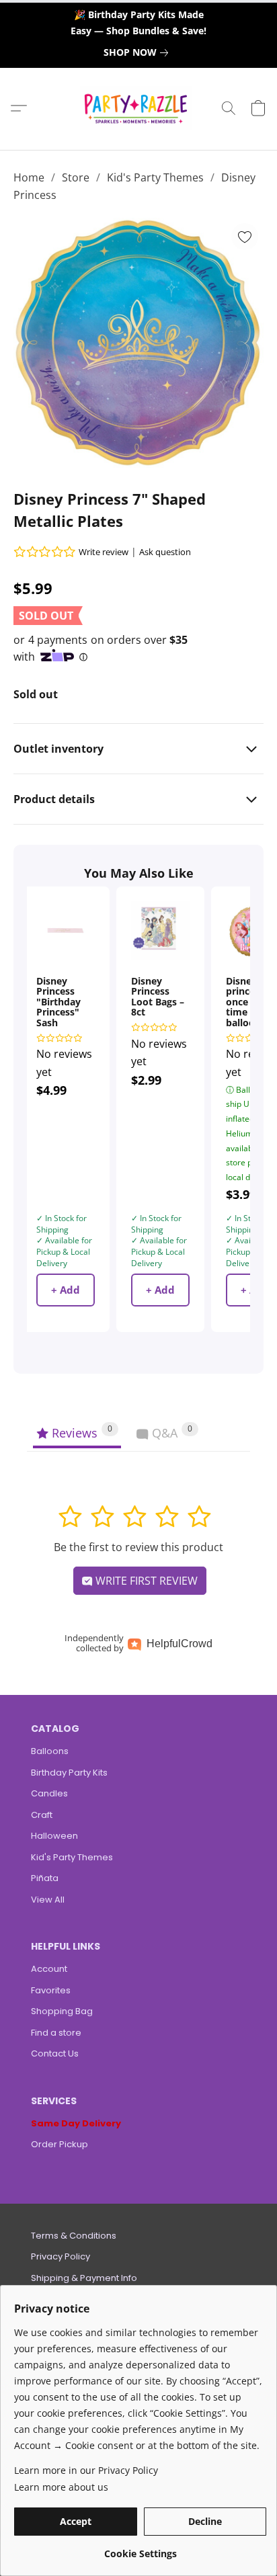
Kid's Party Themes (155, 177)
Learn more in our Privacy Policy (86, 2470)
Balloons (50, 1751)
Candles (49, 1793)
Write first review (145, 1581)
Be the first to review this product (138, 1547)
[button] (139, 108)
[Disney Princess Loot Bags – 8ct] (160, 930)
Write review (104, 552)
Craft (42, 1815)
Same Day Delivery (76, 2123)
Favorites (51, 1990)
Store (76, 177)
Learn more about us (61, 2487)
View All (48, 1900)
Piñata (45, 1878)
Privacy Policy (61, 2256)
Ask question (165, 552)
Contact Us (55, 2053)
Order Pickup (60, 2144)
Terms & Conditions (74, 2236)
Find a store (56, 2033)
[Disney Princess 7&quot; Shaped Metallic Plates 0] (138, 343)
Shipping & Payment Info (84, 2278)
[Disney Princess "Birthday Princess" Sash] (66, 930)
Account (49, 1969)
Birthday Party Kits (69, 1773)
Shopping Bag (62, 2011)
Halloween (54, 1836)
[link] (138, 52)
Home (29, 177)
